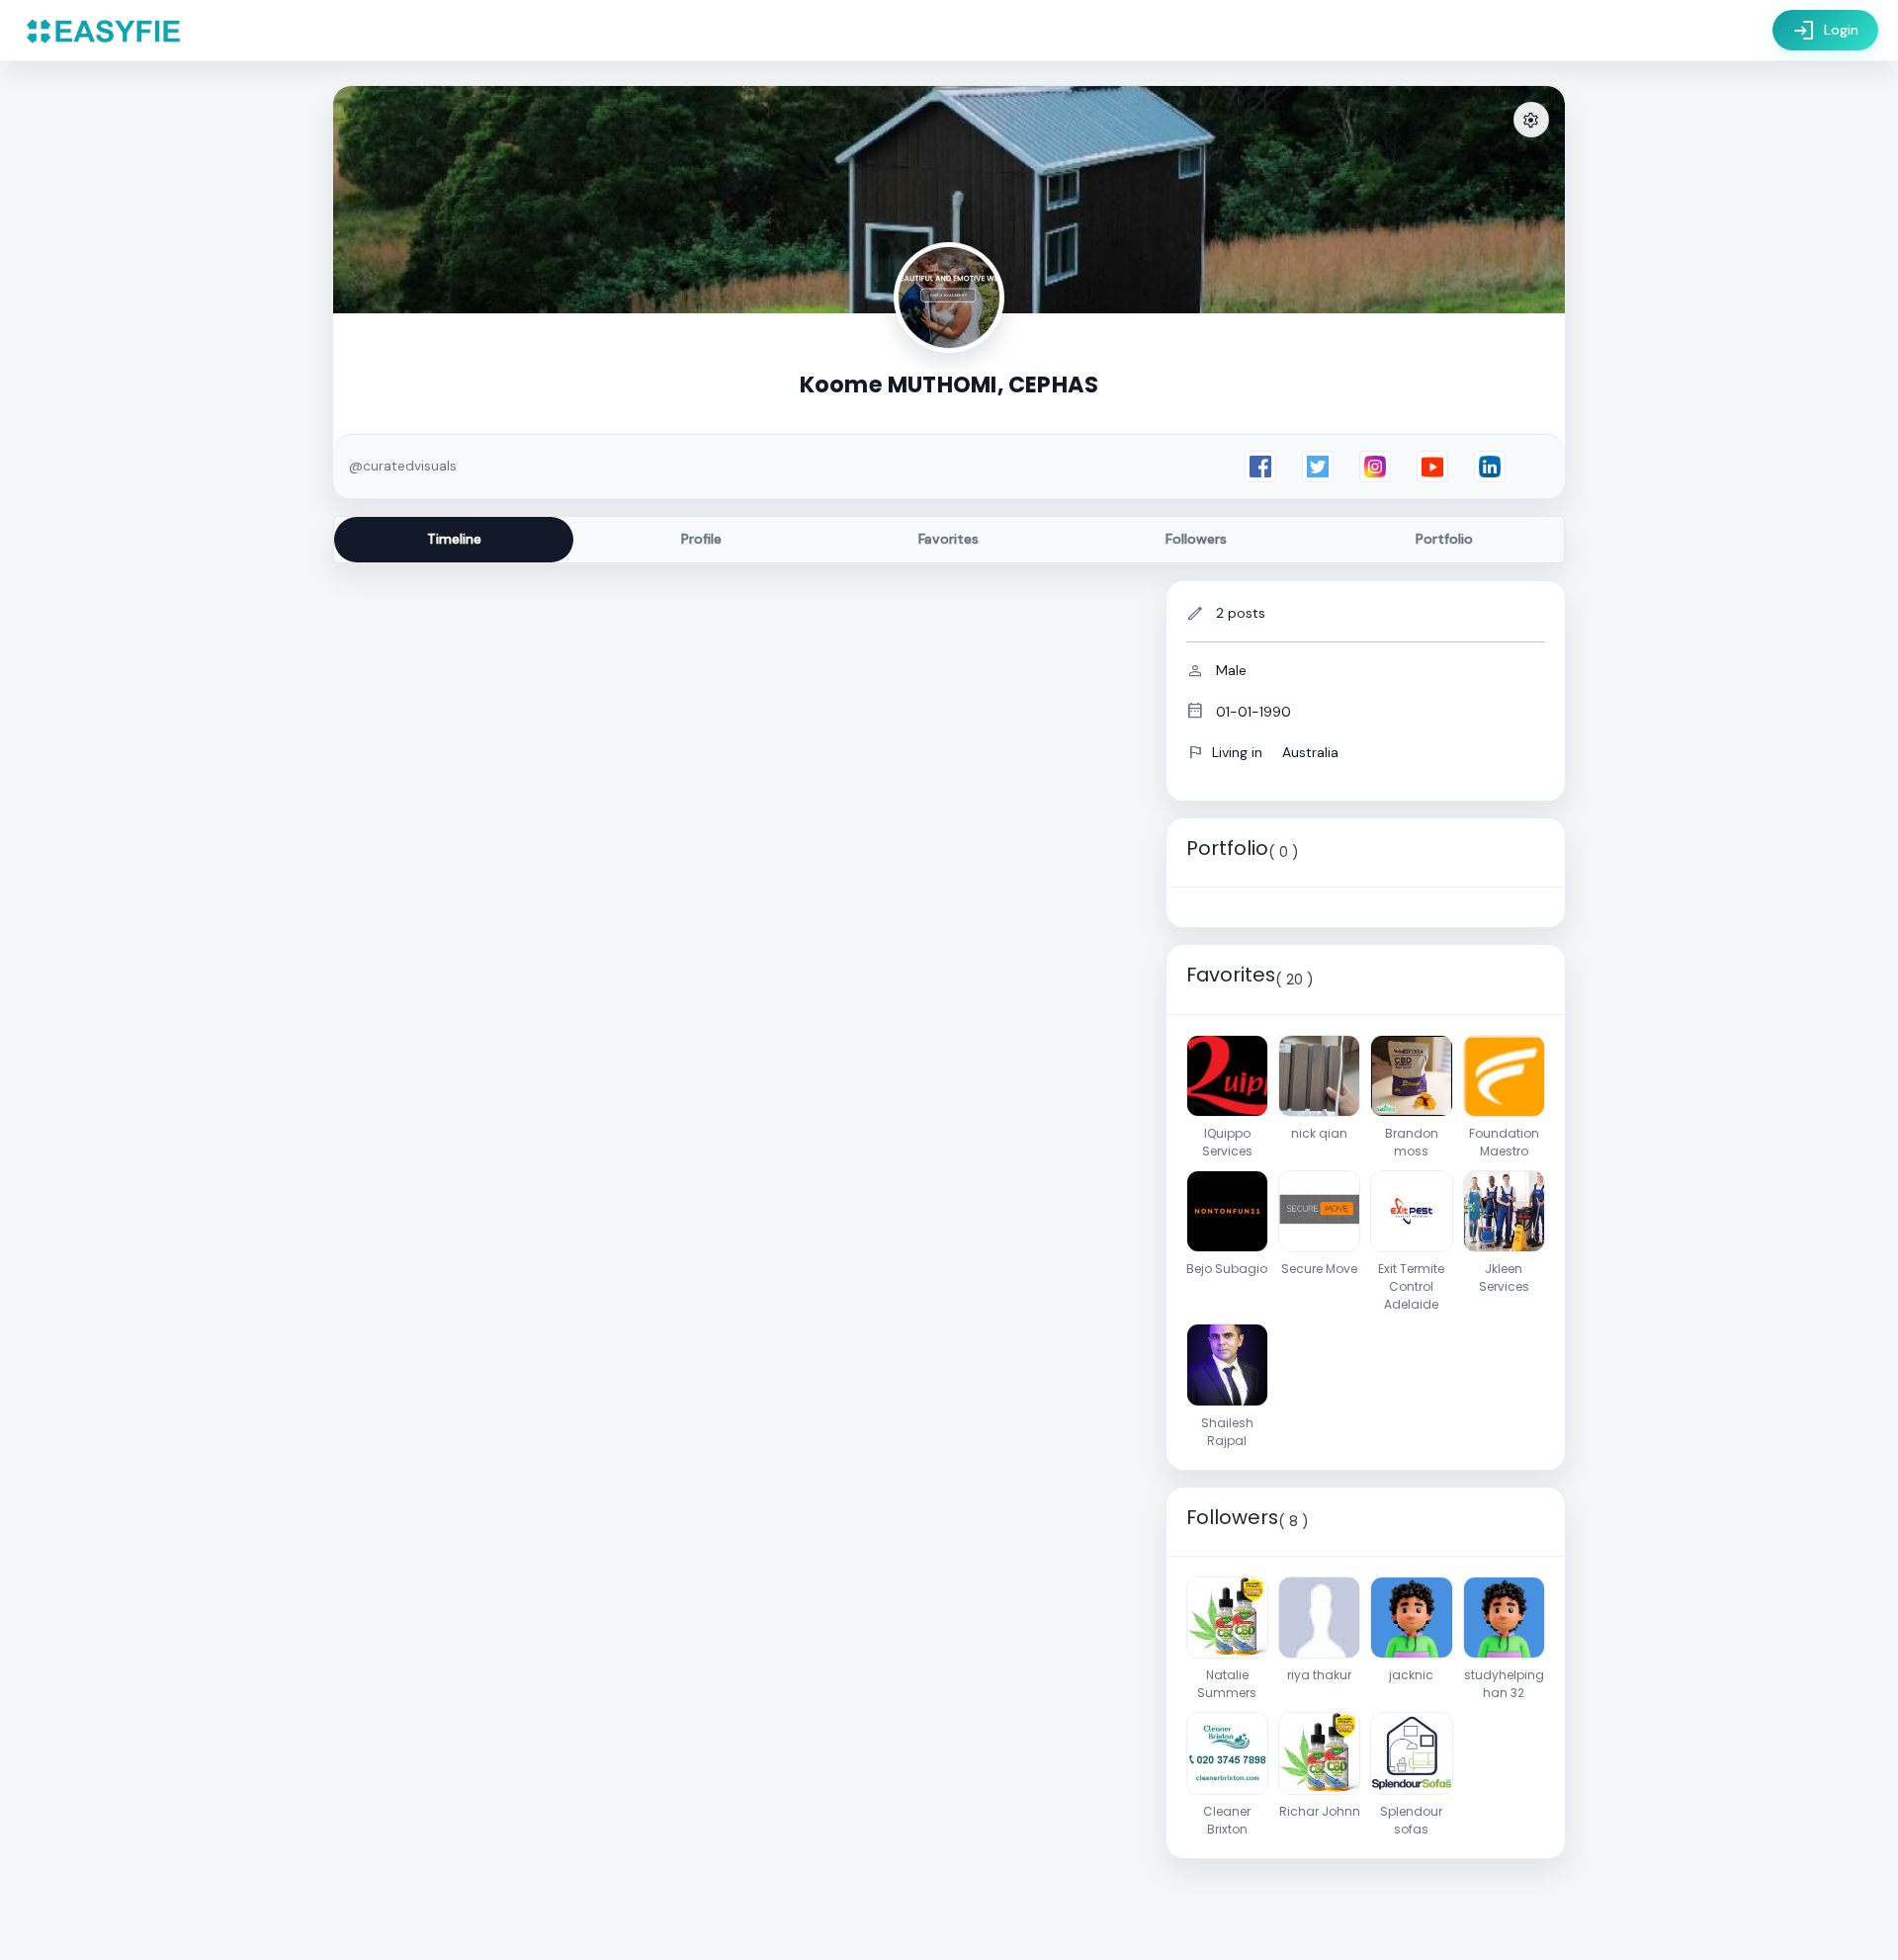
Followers (1196, 539)
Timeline (454, 539)
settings (1531, 121)
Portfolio (1444, 539)
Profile (701, 539)
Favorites (949, 539)
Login (1825, 31)
